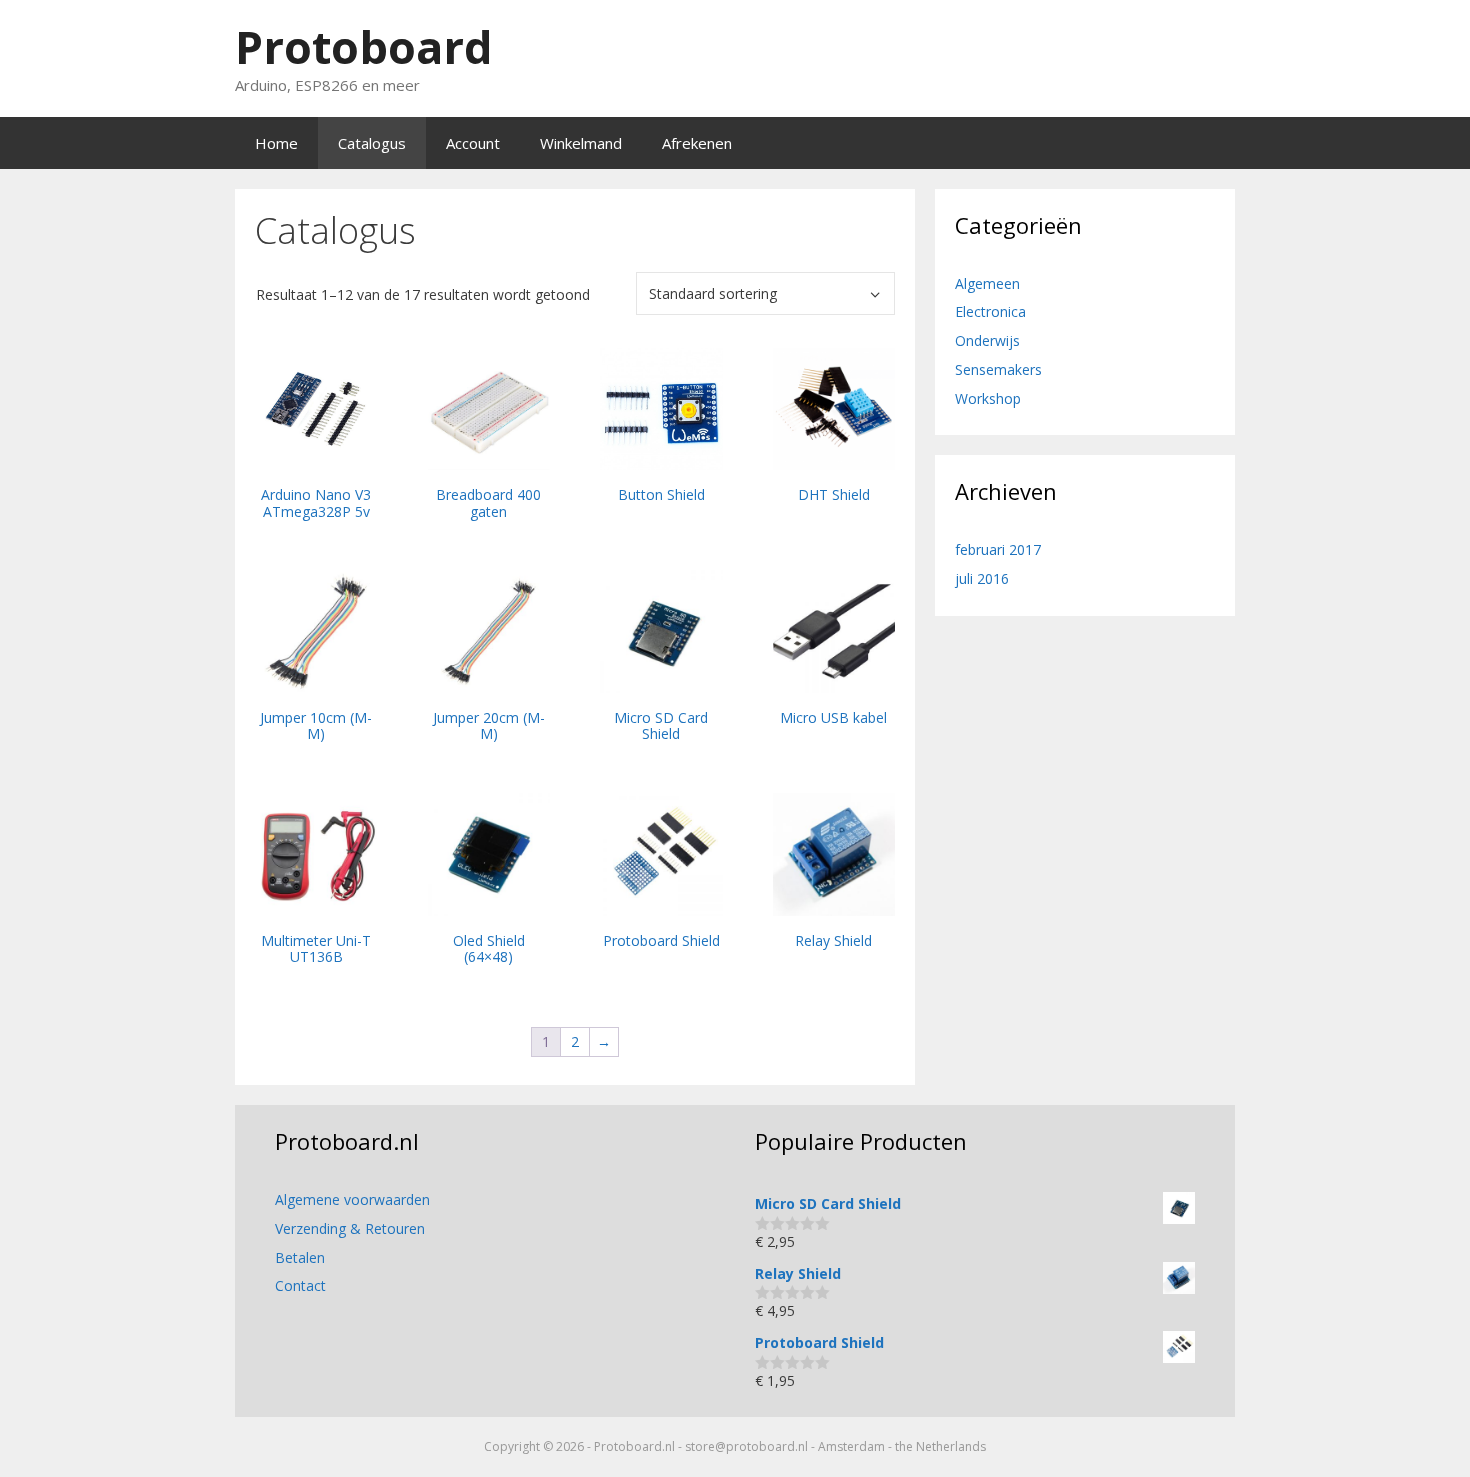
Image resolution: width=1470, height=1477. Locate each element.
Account (473, 143)
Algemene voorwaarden (352, 1199)
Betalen (300, 1257)
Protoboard (364, 46)
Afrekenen (697, 143)
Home (276, 143)
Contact (300, 1285)
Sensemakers (998, 369)
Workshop (988, 398)
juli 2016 (982, 578)
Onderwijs (987, 340)
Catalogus (372, 143)
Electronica (990, 311)
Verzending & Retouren (350, 1228)
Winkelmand (581, 143)
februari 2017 (998, 549)
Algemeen (987, 283)
